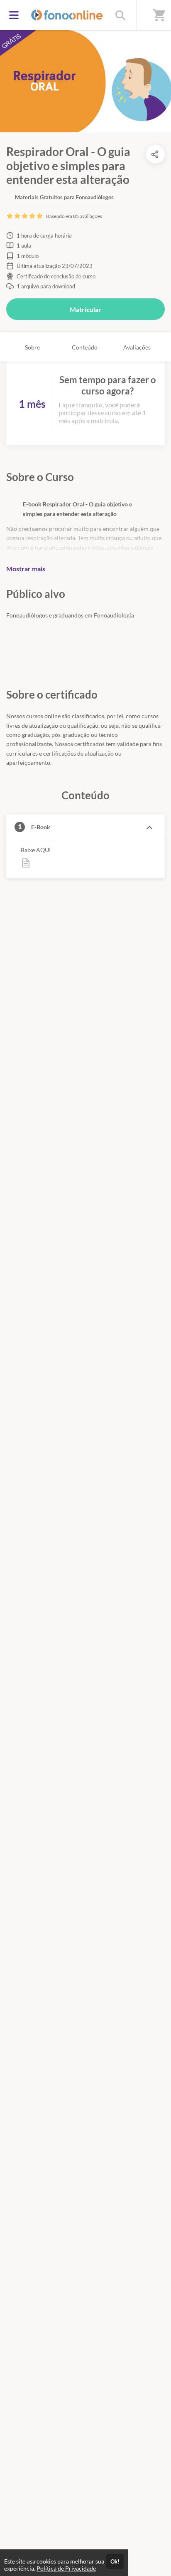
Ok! (115, 2561)
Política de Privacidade (66, 2568)
